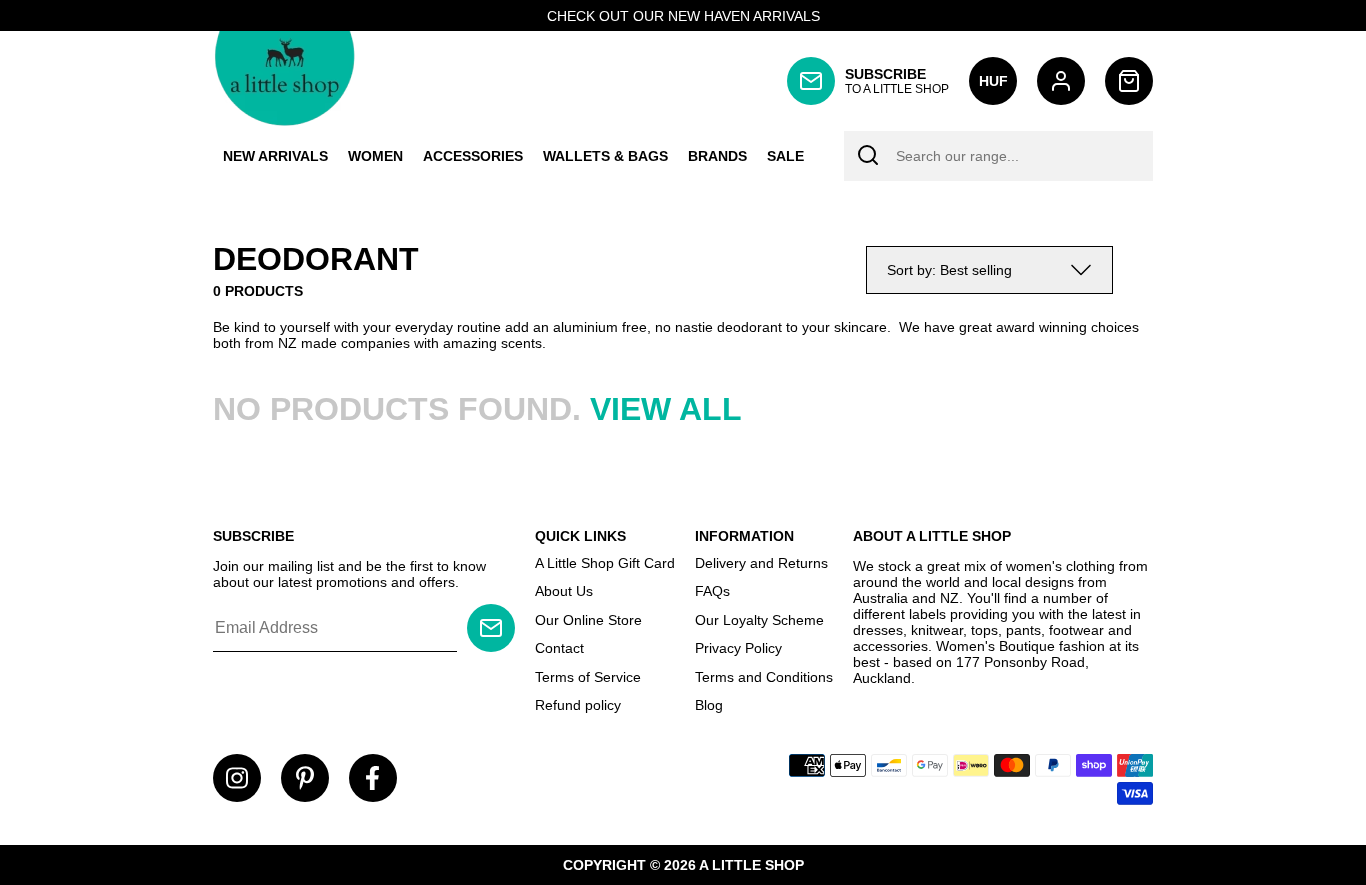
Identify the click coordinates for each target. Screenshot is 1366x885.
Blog (709, 705)
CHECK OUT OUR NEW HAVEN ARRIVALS (683, 16)
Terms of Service (588, 677)
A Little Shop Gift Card (605, 563)
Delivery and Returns (761, 563)
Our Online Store (588, 620)
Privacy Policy (738, 648)
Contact (559, 648)
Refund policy (578, 705)
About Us (564, 591)
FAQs (712, 591)
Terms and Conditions (764, 677)
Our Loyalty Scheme (759, 620)
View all (666, 409)
